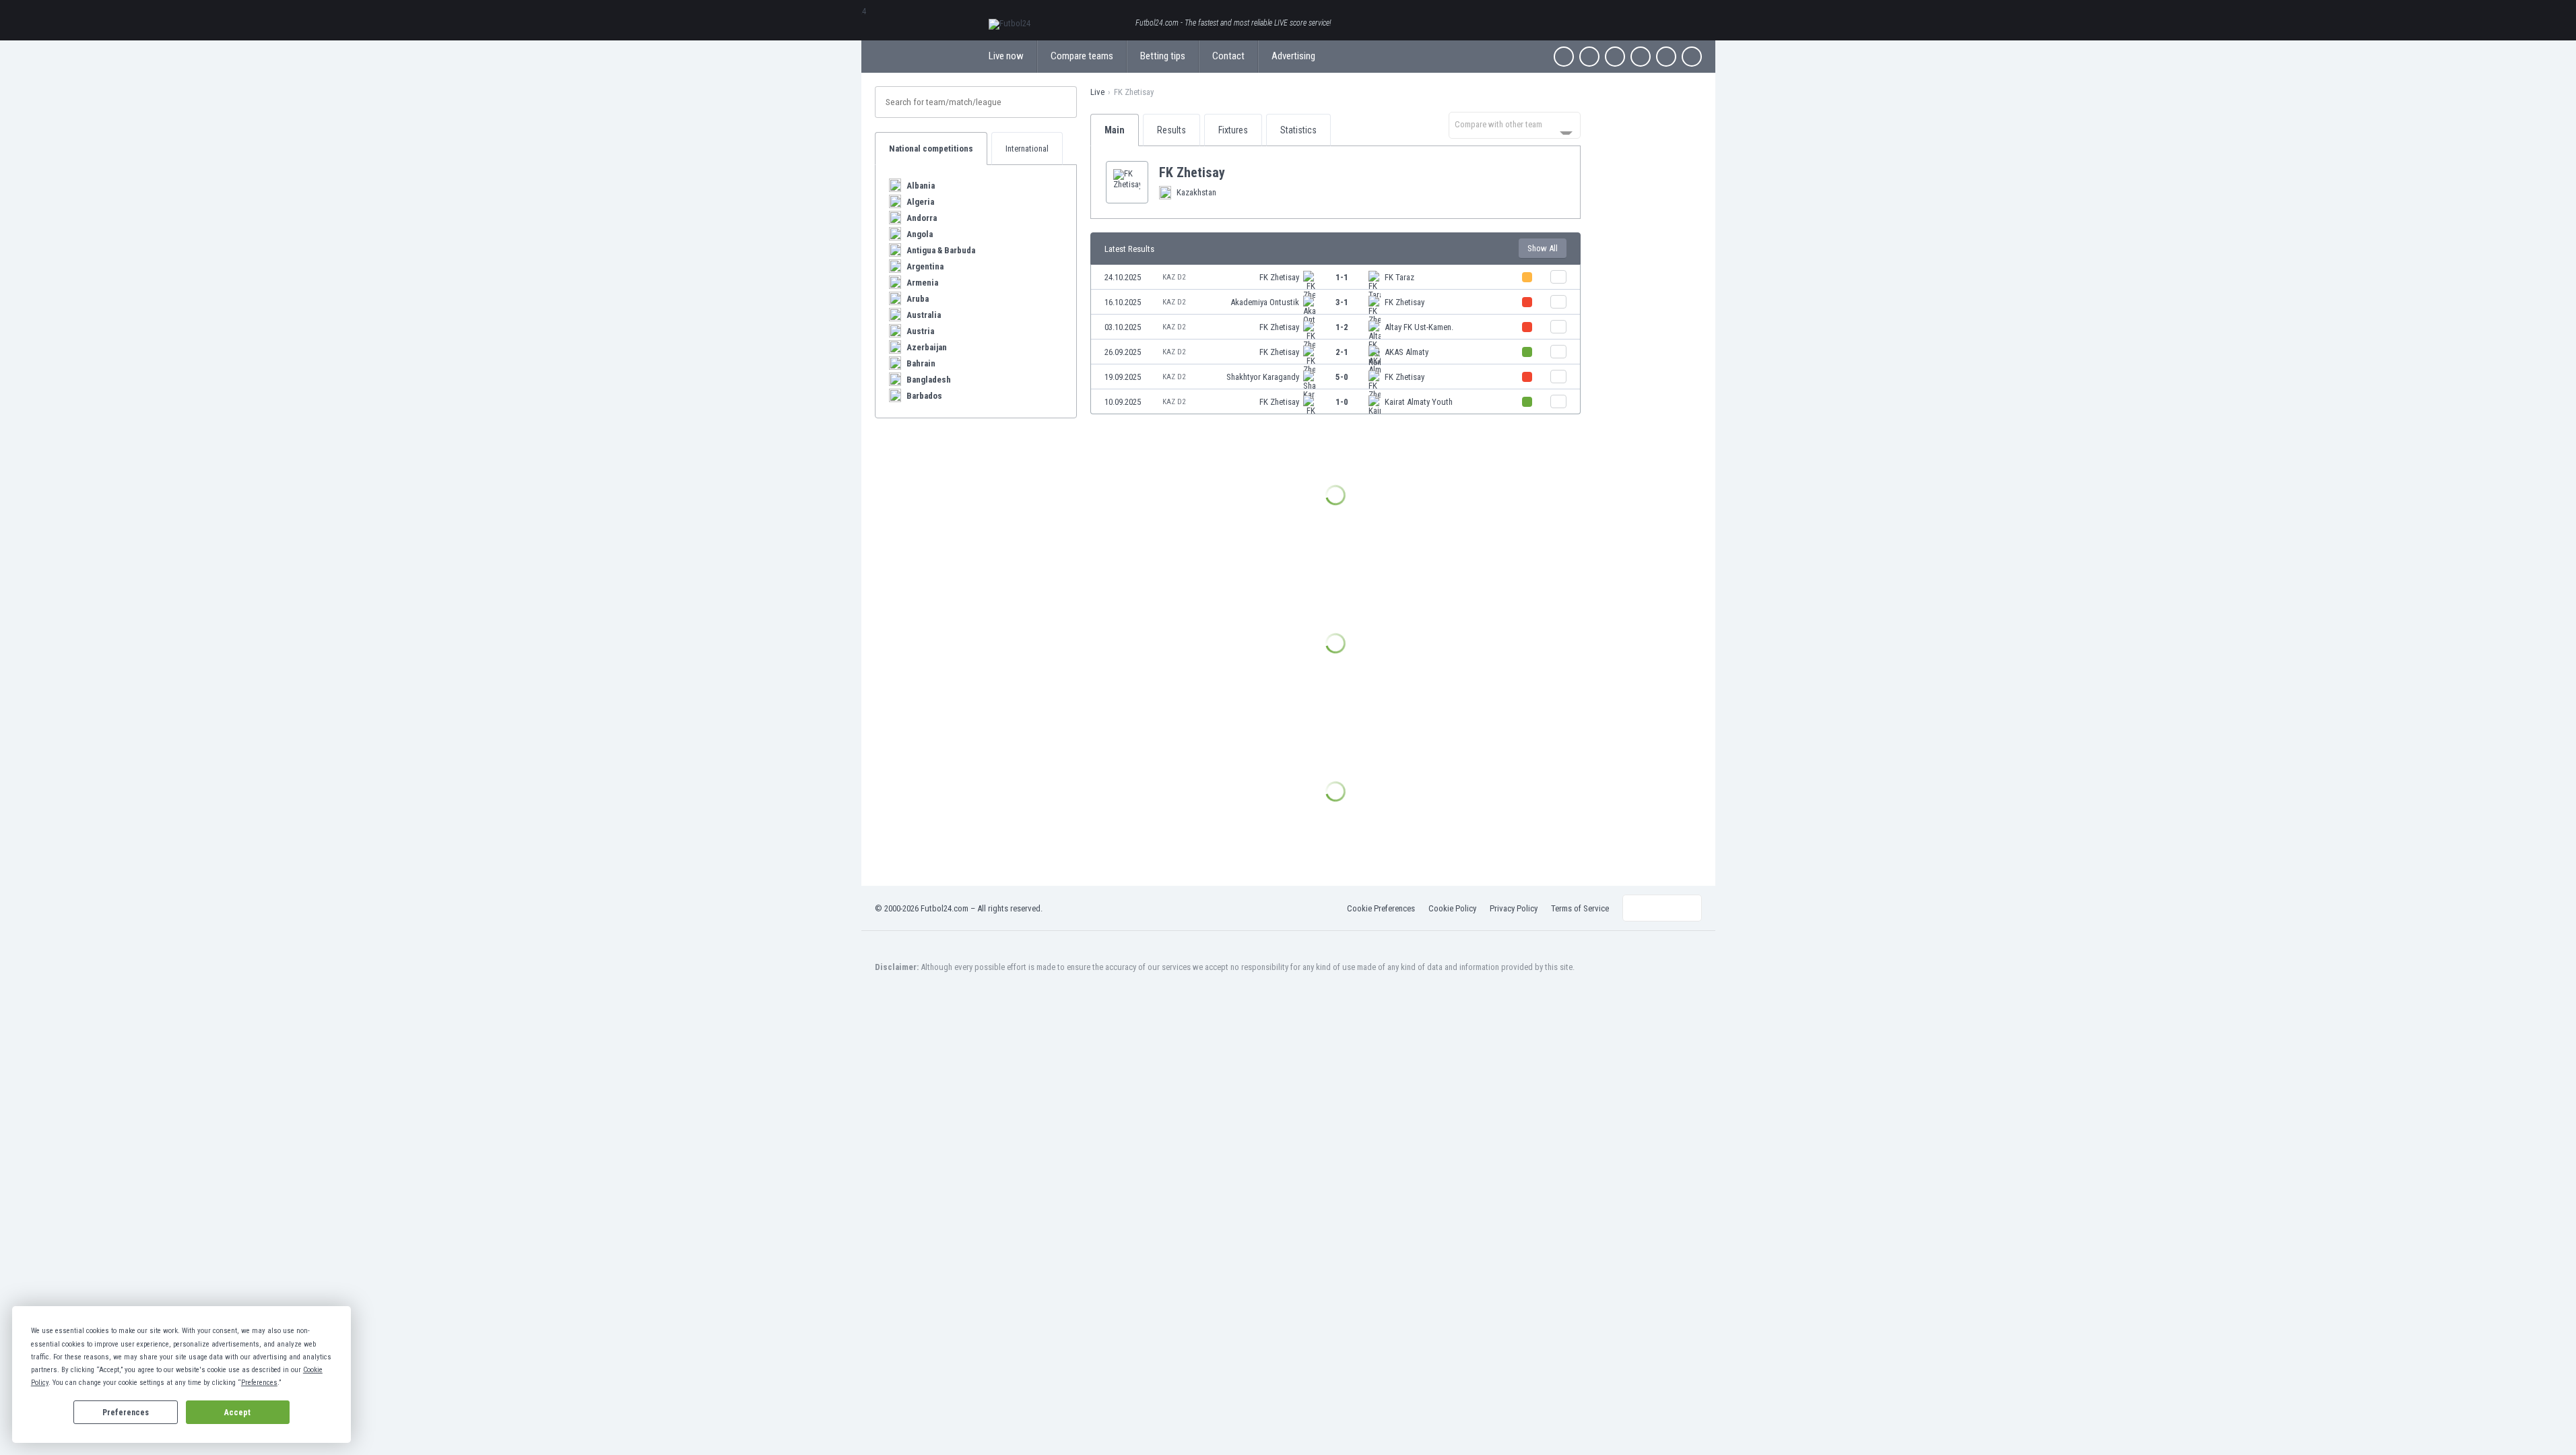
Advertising (1293, 56)
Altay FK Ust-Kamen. (1419, 327)
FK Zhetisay (1279, 277)
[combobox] (1515, 125)
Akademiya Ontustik (1265, 302)
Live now (1006, 56)
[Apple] (1641, 57)
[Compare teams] (1558, 277)
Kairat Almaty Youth (1419, 402)
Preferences (126, 1413)
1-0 (1342, 402)
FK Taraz (1399, 277)
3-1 (1342, 302)
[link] (1335, 277)
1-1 (1342, 277)
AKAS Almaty (1407, 352)
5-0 (1342, 377)
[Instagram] (1615, 57)
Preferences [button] (259, 1383)
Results (1171, 130)
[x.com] (1589, 57)
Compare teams (1082, 56)
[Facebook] (1564, 57)
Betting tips (1163, 56)
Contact (1228, 56)
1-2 (1342, 327)
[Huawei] (1692, 57)
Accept (237, 1413)
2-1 (1342, 352)
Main (1115, 130)
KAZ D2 (1174, 277)
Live (1097, 92)
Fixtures (1233, 130)
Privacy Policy (1514, 908)
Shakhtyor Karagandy (1263, 377)
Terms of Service (1580, 908)
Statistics (1298, 130)
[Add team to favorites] (1236, 172)
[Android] (1666, 57)
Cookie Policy (1452, 908)
